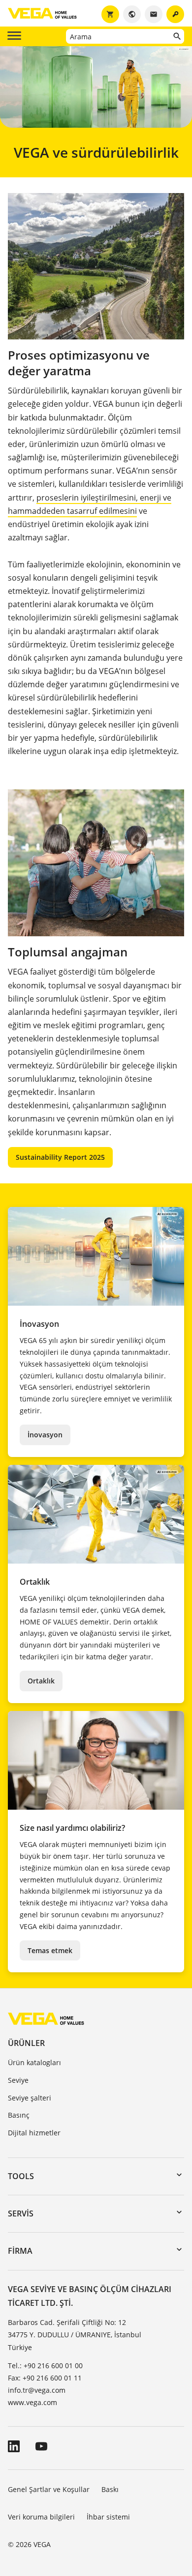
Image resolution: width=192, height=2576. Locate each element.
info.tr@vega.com (37, 2390)
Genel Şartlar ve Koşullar (49, 2489)
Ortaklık (41, 1681)
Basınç (19, 2115)
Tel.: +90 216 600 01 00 (45, 2366)
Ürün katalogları (34, 2062)
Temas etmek (50, 1950)
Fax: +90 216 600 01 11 (45, 2378)
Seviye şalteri (30, 2098)
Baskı (110, 2489)
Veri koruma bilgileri (41, 2517)
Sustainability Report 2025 (60, 1157)
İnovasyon (45, 1435)
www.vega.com (32, 2402)
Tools (21, 2176)
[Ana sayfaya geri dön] (46, 2018)
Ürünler (26, 2043)
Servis (21, 2213)
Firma (20, 2251)
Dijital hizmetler (34, 2133)
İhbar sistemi (108, 2517)
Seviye (18, 2080)
